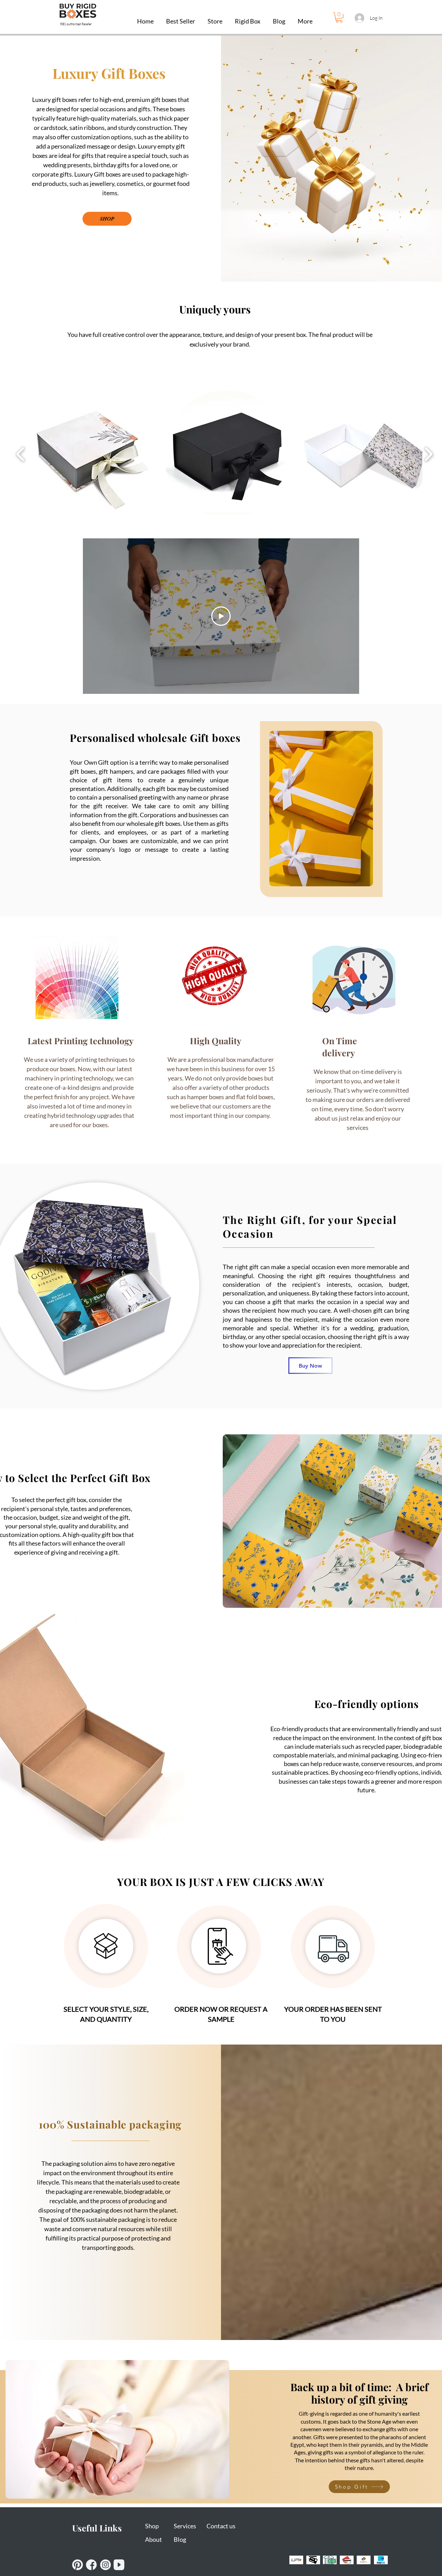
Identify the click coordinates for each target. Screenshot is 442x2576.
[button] (248, 18)
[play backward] (21, 454)
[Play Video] (221, 616)
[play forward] (428, 454)
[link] (339, 17)
